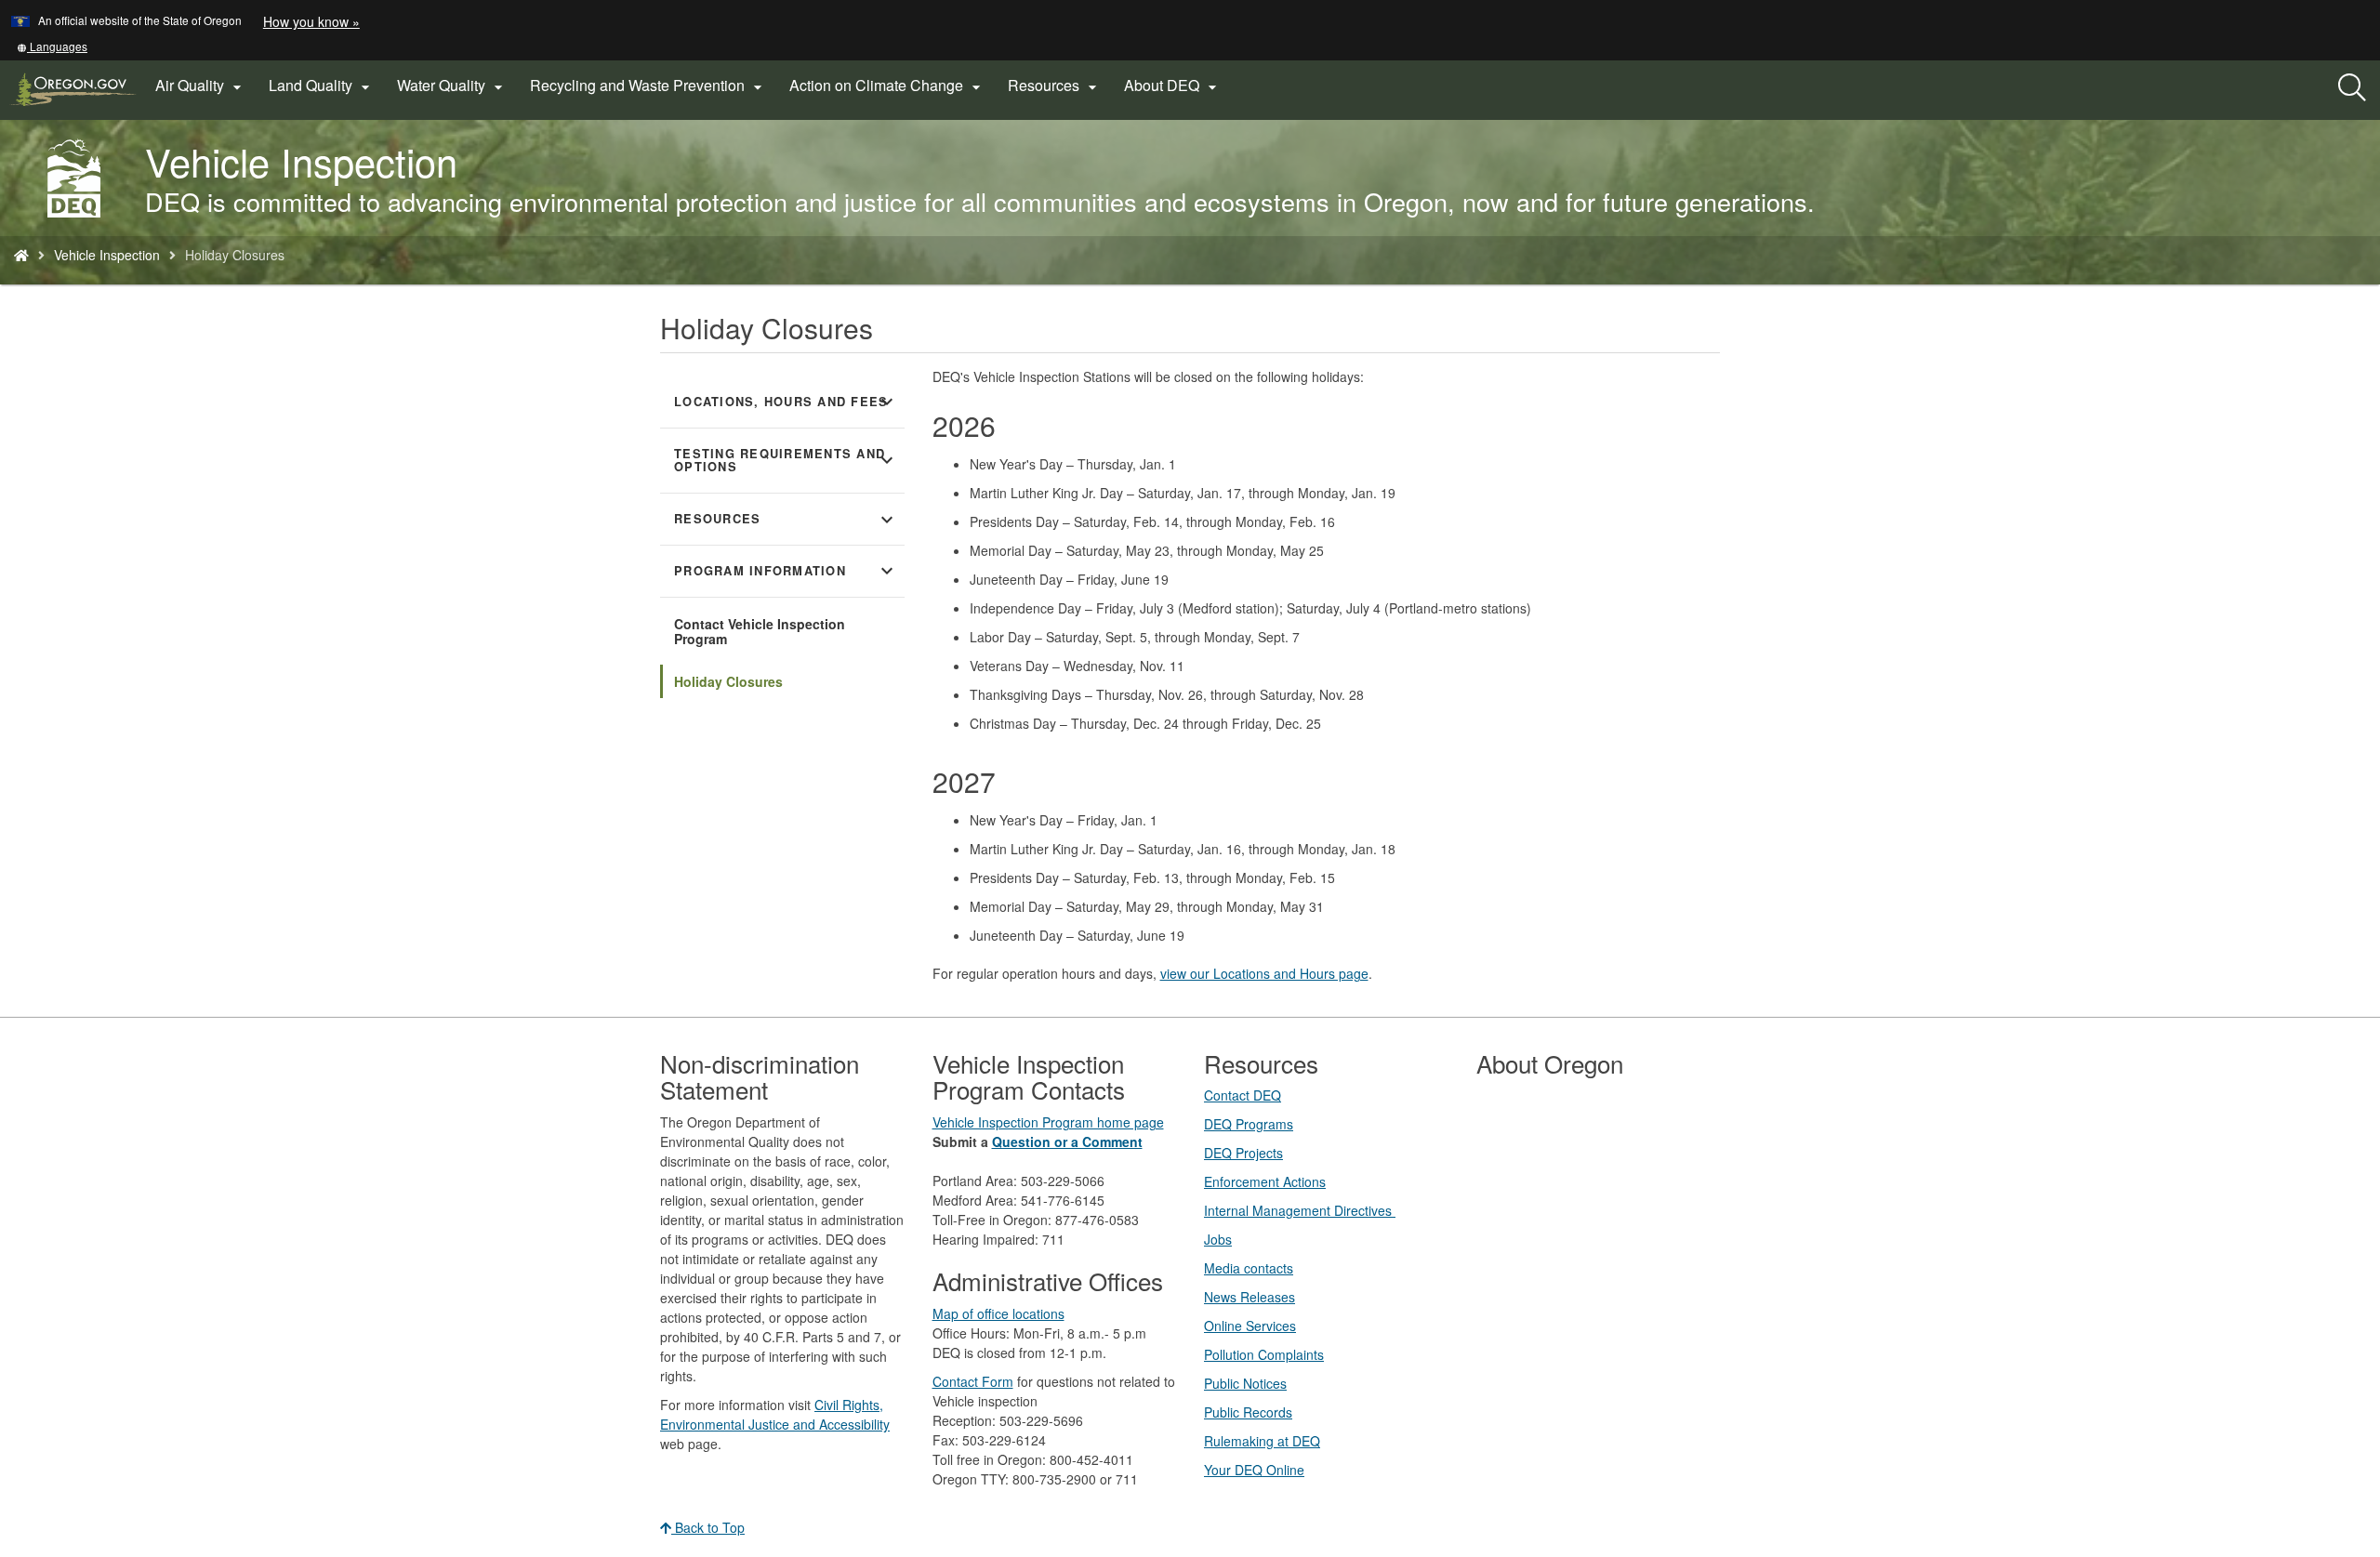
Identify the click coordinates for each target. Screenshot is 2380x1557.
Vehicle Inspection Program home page (1048, 1122)
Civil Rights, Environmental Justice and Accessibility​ (775, 1414)
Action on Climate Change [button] (887, 86)
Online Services (1250, 1326)
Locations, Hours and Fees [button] (786, 402)
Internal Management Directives (1300, 1210)
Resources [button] (1055, 86)
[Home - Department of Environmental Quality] (21, 255)
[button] (52, 46)
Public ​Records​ (1248, 1412)
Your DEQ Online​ (1254, 1470)
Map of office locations (998, 1313)
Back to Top (708, 1527)
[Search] (2352, 88)
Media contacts (1249, 1268)
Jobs (1218, 1239)
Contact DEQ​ (1243, 1095)
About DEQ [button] (1173, 86)
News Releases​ (1249, 1297)
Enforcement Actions (1265, 1181)
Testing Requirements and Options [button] (786, 461)
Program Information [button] (786, 571)
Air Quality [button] (201, 86)
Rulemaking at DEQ (1262, 1441)
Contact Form (973, 1381)
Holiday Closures (728, 681)
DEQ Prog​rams (1249, 1124)
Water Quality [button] (452, 86)
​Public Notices (1245, 1383)
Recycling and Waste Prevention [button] (648, 86)
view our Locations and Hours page (1264, 973)
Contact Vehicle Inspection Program (760, 631)
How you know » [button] (311, 21)
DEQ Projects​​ (1243, 1153)
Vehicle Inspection (107, 255)
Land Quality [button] (322, 86)
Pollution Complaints (1264, 1354)
